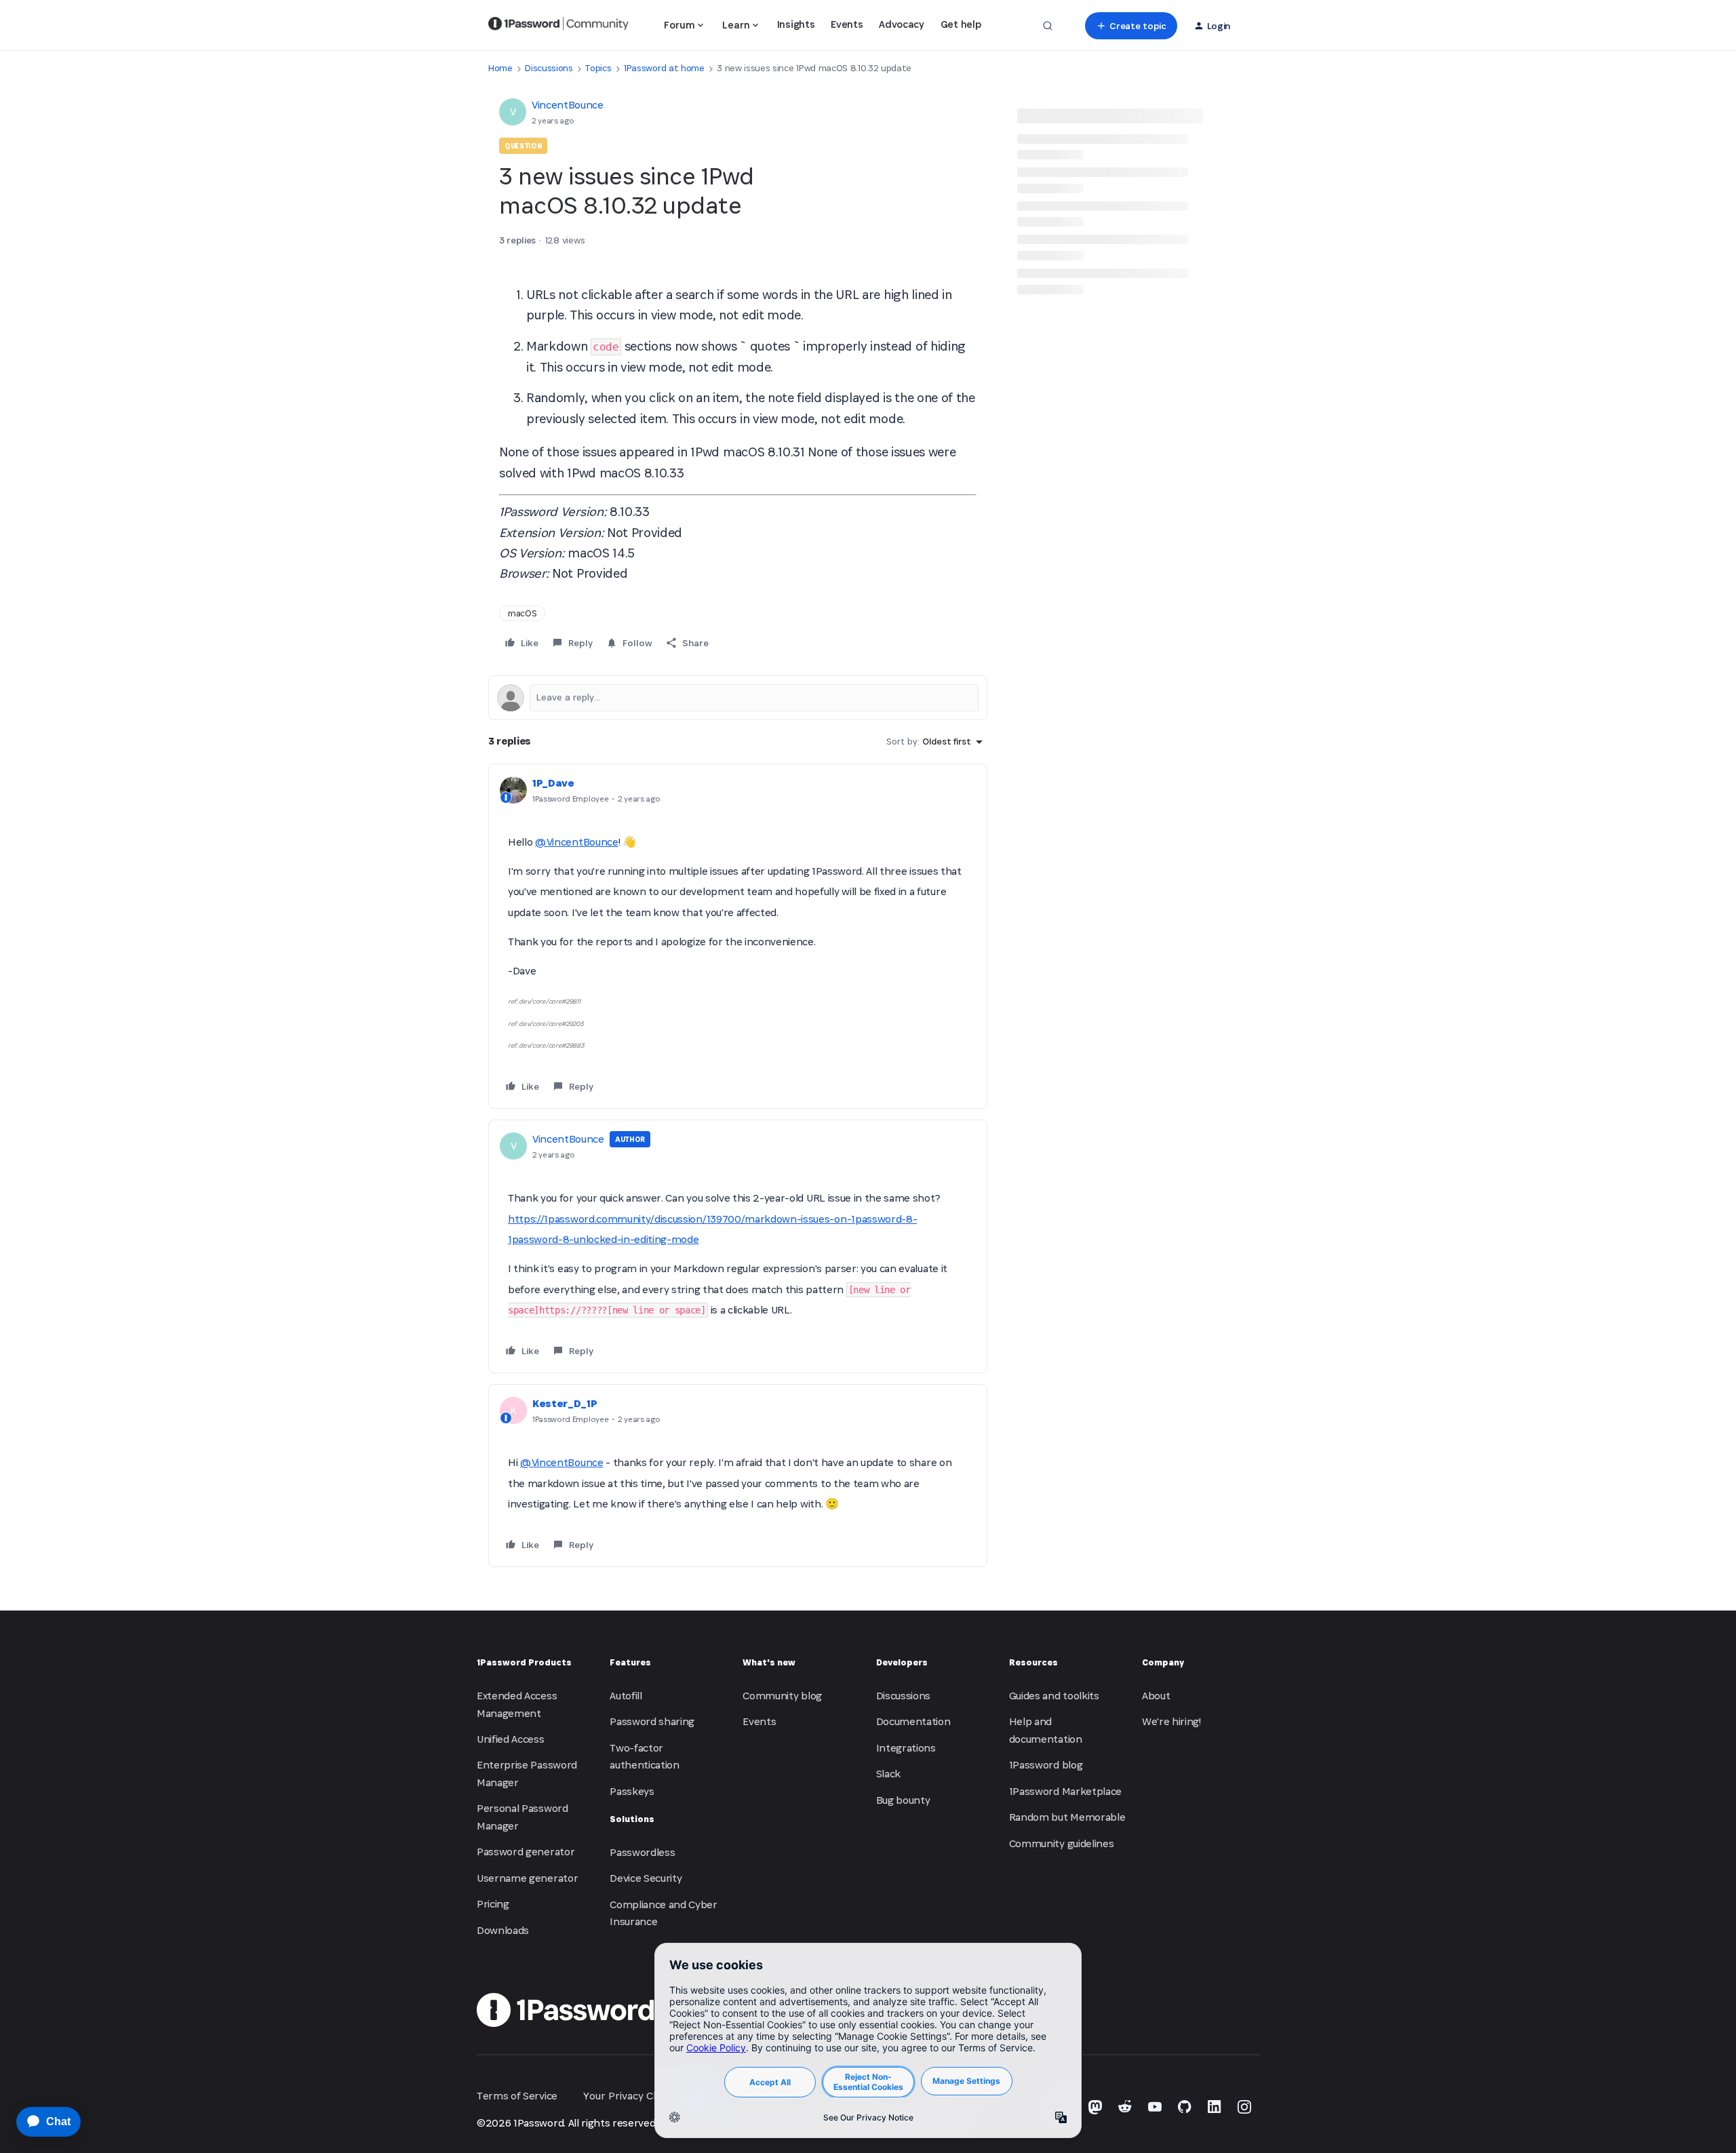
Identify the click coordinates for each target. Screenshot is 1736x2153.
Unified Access (511, 1739)
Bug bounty (903, 1800)
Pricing (493, 1904)
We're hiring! (1171, 1721)
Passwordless (642, 1852)
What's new (769, 1662)
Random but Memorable (1067, 1817)
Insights (796, 24)
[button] (1131, 26)
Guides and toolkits (1054, 1696)
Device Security (646, 1878)
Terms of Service (517, 2096)
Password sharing (652, 1721)
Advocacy (901, 24)
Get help (961, 24)
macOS (522, 613)
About (1156, 1696)
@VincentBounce (577, 842)
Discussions (549, 68)
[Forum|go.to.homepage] (558, 26)
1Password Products (524, 1662)
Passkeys (632, 1791)
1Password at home (664, 68)
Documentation (913, 1721)
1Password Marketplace (1065, 1791)
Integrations (906, 1748)
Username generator (527, 1878)
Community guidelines (1062, 1843)
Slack (888, 1774)
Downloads (503, 1930)
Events (847, 24)
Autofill (626, 1696)
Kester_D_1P (565, 1403)
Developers (902, 1662)
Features (630, 1662)
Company (1163, 1662)
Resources (1033, 1662)
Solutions (632, 1819)
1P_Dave (553, 783)
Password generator (526, 1852)
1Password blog (1046, 1765)
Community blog (782, 1696)
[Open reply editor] (738, 698)
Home (500, 68)
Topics (598, 68)
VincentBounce (568, 105)
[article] (738, 936)
